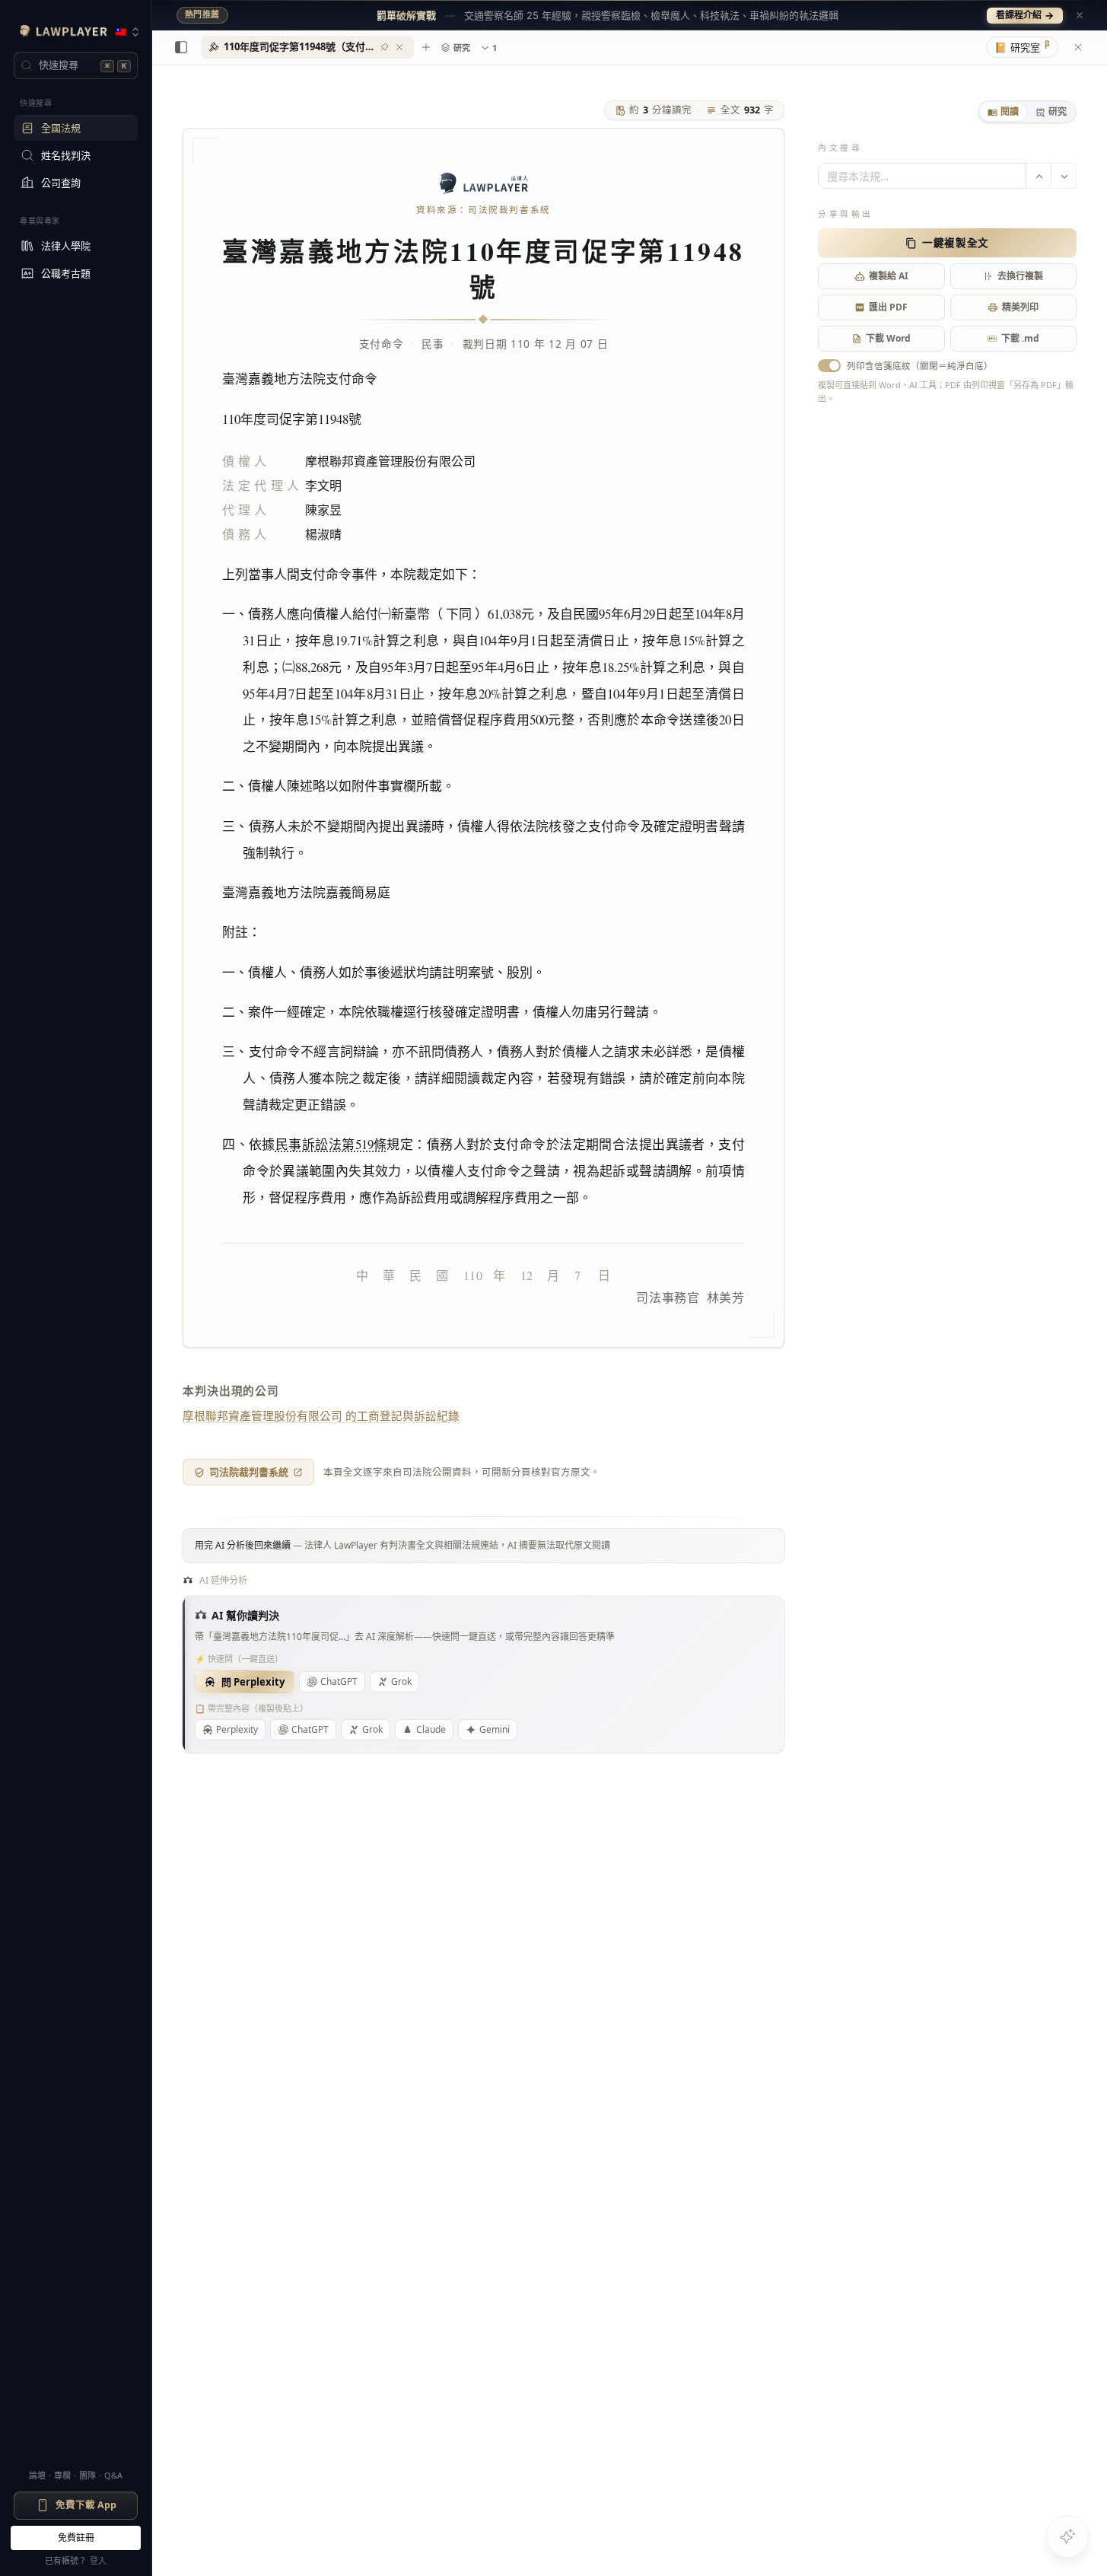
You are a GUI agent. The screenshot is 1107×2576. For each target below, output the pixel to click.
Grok (401, 1681)
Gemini (495, 1729)
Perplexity (237, 1729)
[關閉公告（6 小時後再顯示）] (1080, 15)
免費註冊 (76, 2538)
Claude (431, 1729)
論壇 (37, 2475)
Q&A (113, 2475)
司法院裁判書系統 (249, 1472)
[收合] (181, 47)
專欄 (62, 2475)
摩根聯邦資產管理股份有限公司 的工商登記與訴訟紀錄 (321, 1415)
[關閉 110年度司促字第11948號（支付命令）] (399, 47)
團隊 (87, 2475)
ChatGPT (339, 1681)
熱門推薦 (202, 14)
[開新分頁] (426, 47)
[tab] (1003, 112)
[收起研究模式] (1078, 47)
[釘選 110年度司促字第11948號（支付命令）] (384, 47)
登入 (98, 2560)
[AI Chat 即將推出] (1067, 2536)
